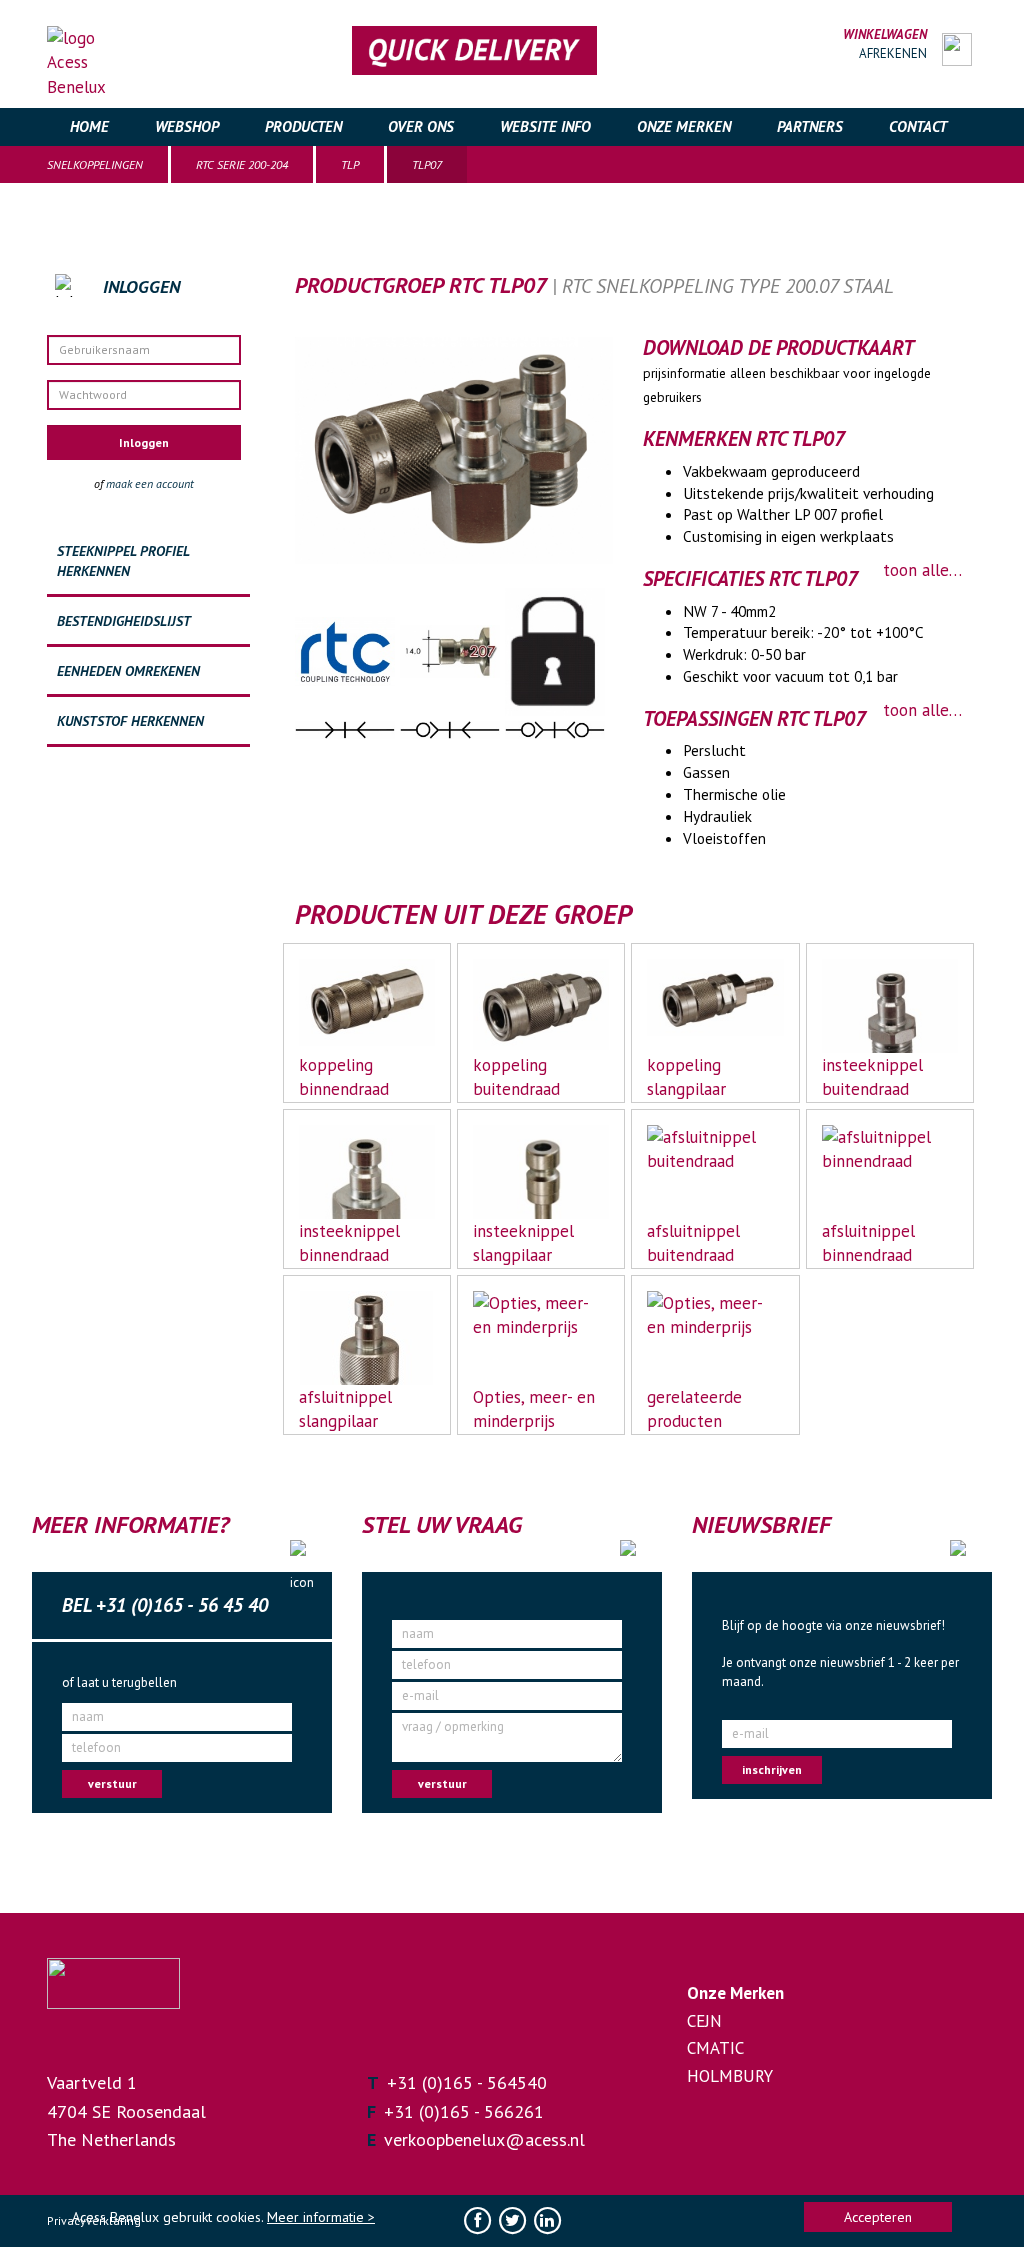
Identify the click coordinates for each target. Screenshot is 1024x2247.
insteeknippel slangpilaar (523, 1243)
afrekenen (893, 53)
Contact (918, 126)
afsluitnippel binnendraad (868, 1243)
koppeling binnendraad (344, 1077)
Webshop (187, 126)
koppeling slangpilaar (686, 1077)
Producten (303, 126)
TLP (350, 164)
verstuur (112, 1783)
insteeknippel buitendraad (872, 1077)
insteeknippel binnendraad (349, 1243)
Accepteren (878, 2217)
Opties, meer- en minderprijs (534, 1409)
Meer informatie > (321, 2217)
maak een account (150, 483)
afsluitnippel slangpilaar (345, 1409)
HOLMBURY (730, 2076)
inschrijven (772, 1769)
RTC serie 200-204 (242, 164)
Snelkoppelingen (95, 164)
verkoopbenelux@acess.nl (484, 2139)
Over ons (421, 126)
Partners (810, 126)
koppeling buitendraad (516, 1077)
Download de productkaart (778, 348)
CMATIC (715, 2048)
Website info (545, 126)
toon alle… (922, 570)
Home (89, 126)
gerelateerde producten (694, 1409)
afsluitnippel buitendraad (693, 1243)
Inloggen (144, 442)
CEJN (704, 2021)
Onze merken (684, 126)
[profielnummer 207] (452, 650)
